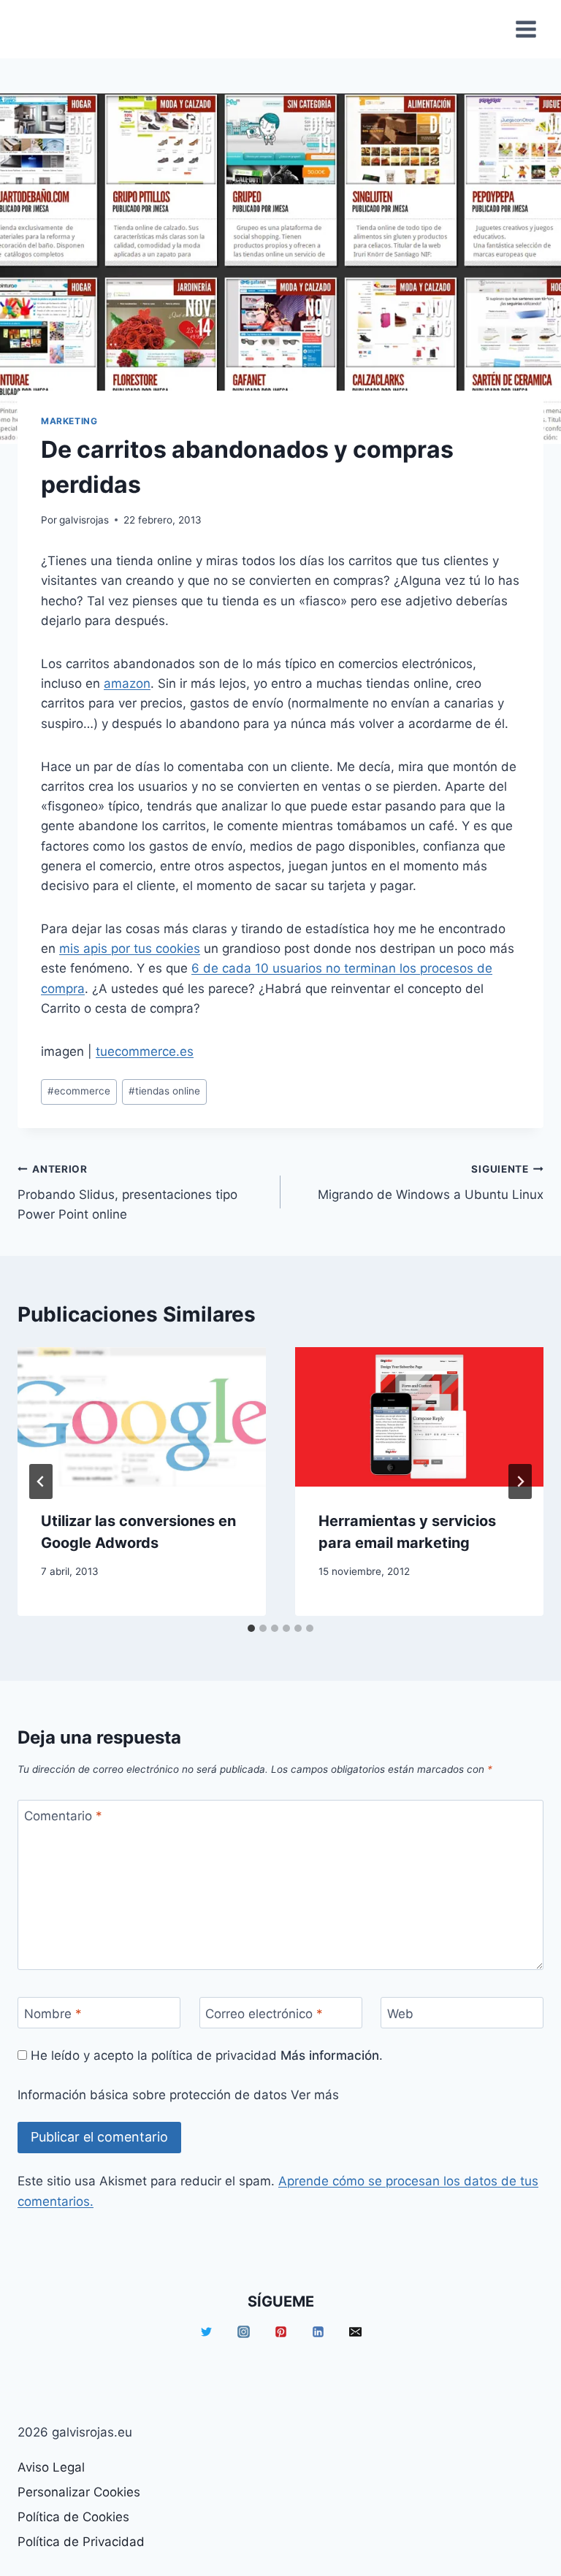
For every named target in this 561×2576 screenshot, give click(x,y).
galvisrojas (84, 520)
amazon (127, 683)
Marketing (69, 421)
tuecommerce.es (145, 1051)
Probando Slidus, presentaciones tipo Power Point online (127, 1192)
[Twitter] (206, 2332)
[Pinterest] (280, 2332)
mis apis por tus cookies (130, 948)
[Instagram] (243, 2332)
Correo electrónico (264, 2013)
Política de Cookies (73, 2517)
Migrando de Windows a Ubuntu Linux (431, 1182)
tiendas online (164, 1091)
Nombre (53, 2013)
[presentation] (142, 1417)
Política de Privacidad (81, 2542)
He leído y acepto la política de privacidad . (205, 2055)
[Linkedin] (318, 2332)
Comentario (63, 1816)
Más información (330, 2055)
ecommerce (79, 1091)
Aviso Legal (51, 2467)
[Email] (355, 2332)
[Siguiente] (520, 1481)
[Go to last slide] (41, 1481)
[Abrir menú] (526, 29)
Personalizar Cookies (79, 2492)
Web (400, 2013)
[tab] (251, 1628)
